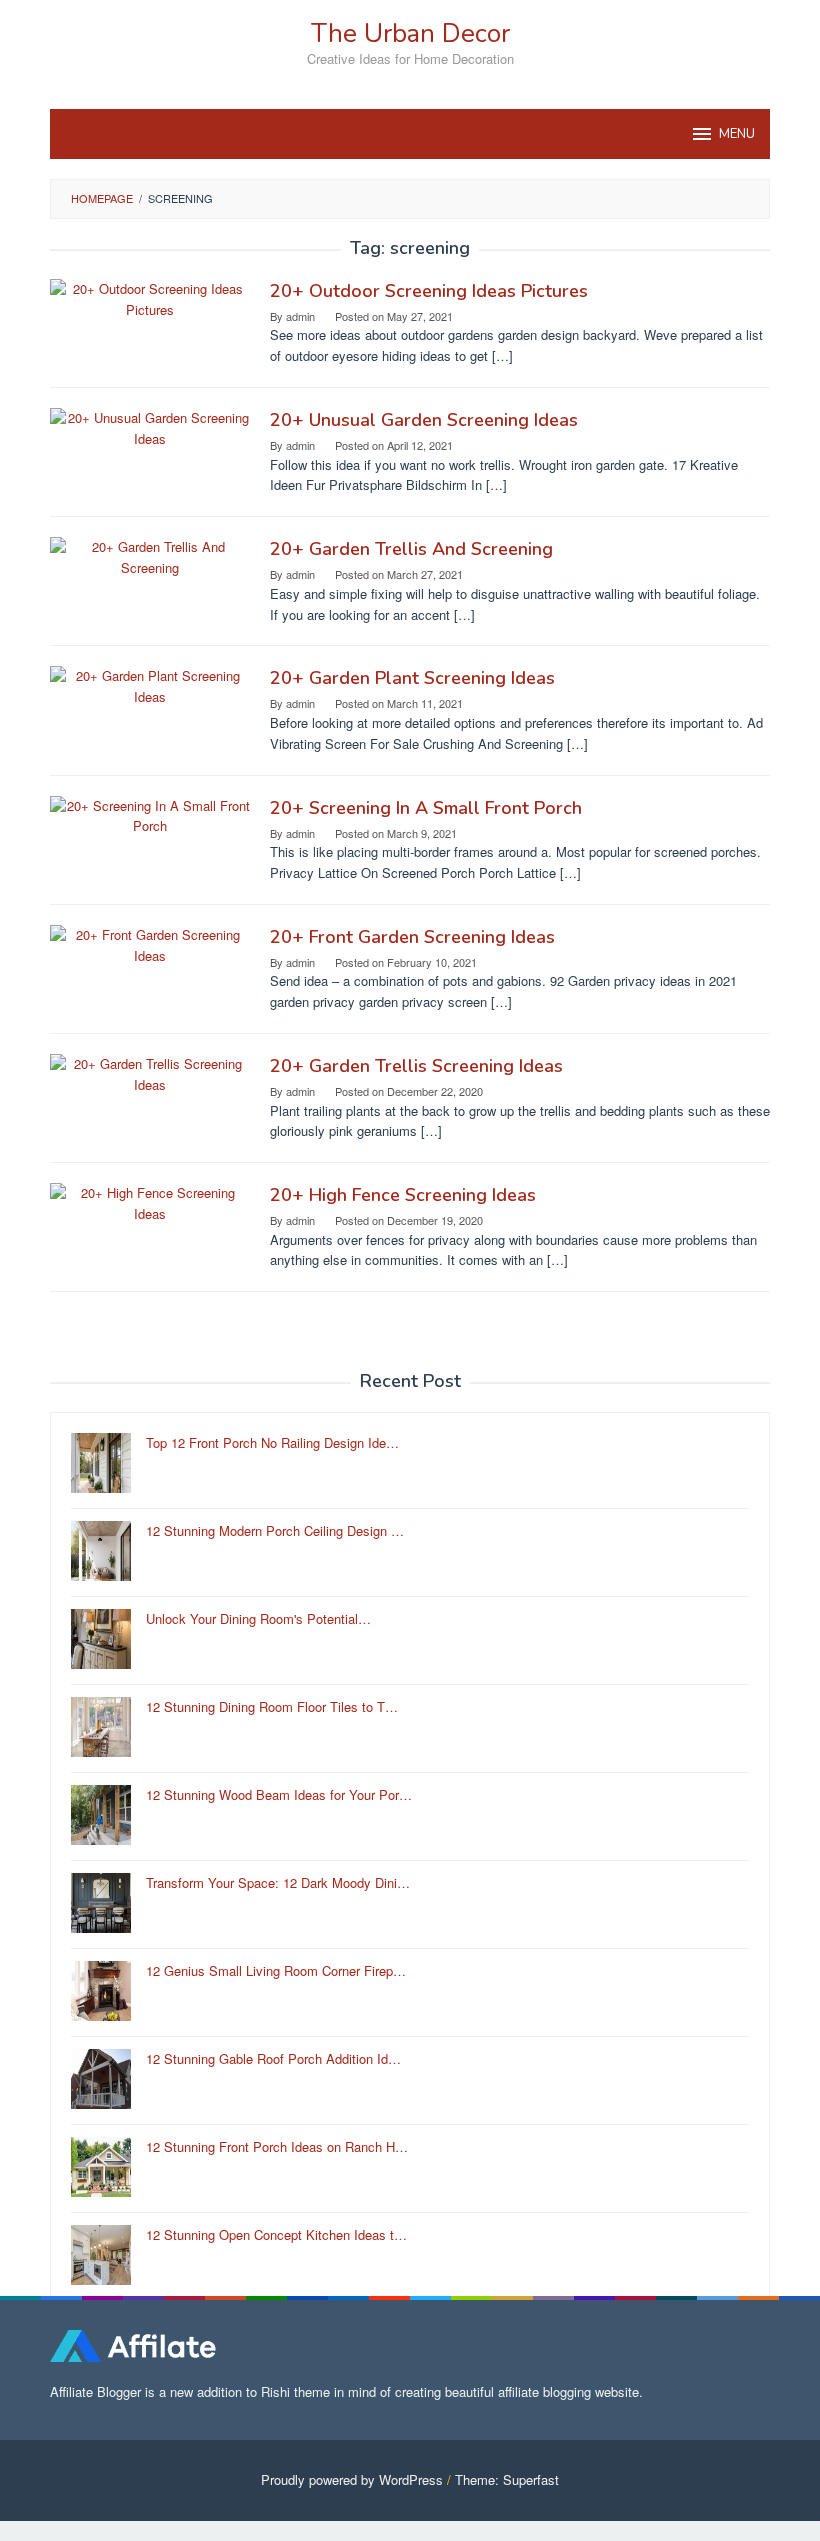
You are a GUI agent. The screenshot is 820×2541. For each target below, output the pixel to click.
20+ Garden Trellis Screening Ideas (416, 1066)
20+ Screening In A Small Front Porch (426, 808)
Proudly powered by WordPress (352, 2479)
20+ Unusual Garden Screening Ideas (424, 420)
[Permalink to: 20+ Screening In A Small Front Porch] (150, 814)
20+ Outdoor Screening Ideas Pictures (429, 291)
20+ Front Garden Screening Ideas (412, 937)
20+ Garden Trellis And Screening (411, 549)
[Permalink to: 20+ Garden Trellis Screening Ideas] (150, 1072)
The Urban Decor (410, 33)
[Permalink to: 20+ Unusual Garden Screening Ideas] (150, 426)
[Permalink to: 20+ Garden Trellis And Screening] (150, 555)
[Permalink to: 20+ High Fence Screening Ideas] (150, 1201)
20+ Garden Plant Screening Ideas (412, 678)
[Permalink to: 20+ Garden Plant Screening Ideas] (150, 685)
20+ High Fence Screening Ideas (403, 1195)
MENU (737, 134)
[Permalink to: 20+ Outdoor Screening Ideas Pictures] (150, 297)
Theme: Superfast (507, 2479)
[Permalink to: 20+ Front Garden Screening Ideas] (150, 943)
